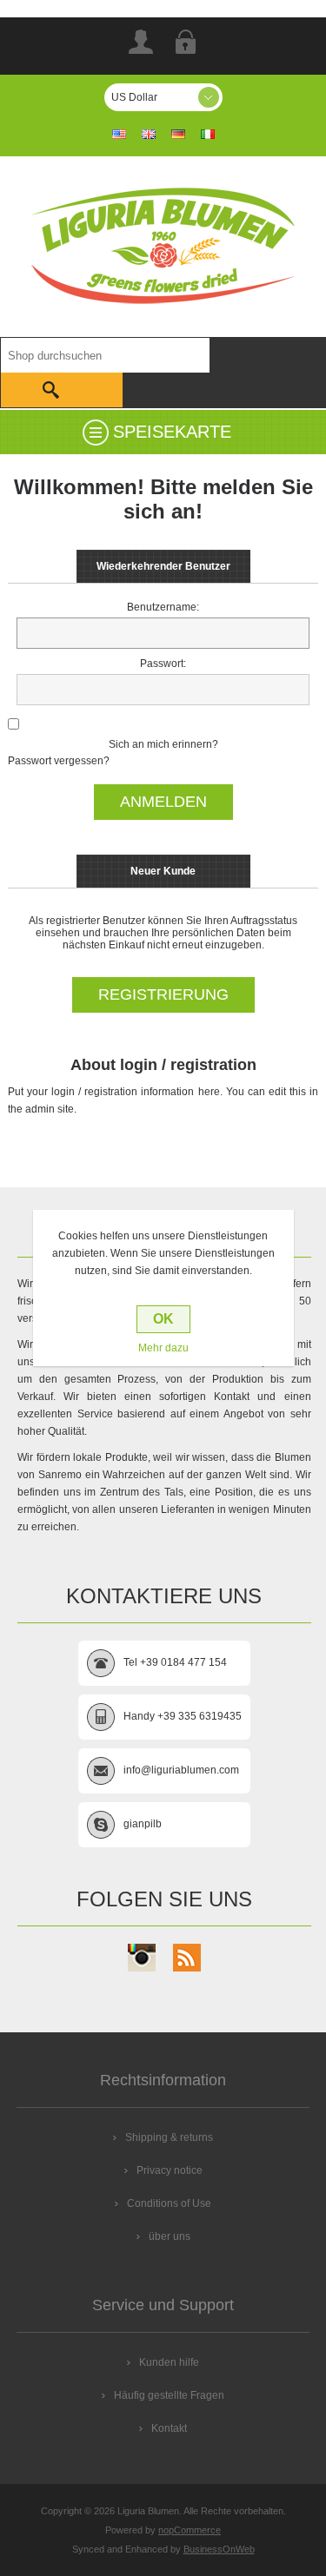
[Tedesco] (178, 134)
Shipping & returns (169, 2137)
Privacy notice (170, 2170)
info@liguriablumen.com (181, 1770)
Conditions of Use (169, 2203)
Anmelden (186, 42)
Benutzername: (163, 607)
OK (163, 1319)
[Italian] (208, 134)
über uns (170, 2236)
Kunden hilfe (169, 2362)
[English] (149, 134)
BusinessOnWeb (219, 2549)
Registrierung (141, 42)
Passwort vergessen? (59, 761)
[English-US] (119, 134)
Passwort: (163, 664)
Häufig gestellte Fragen (169, 2395)
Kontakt (169, 2428)
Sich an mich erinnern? (163, 744)
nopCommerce (190, 2530)
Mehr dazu (163, 1348)
